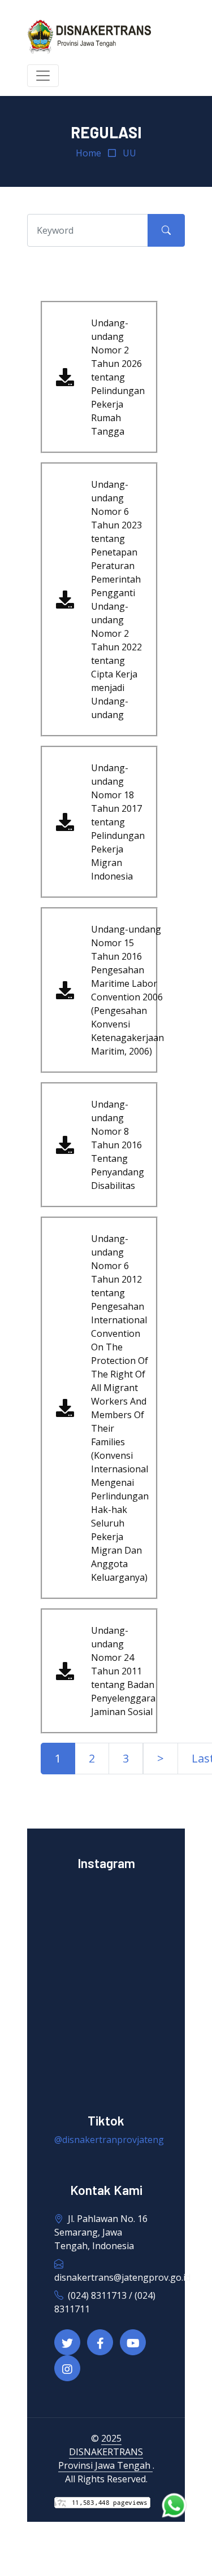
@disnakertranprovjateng (109, 2140)
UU (129, 153)
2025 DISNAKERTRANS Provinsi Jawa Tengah (105, 2452)
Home (88, 153)
